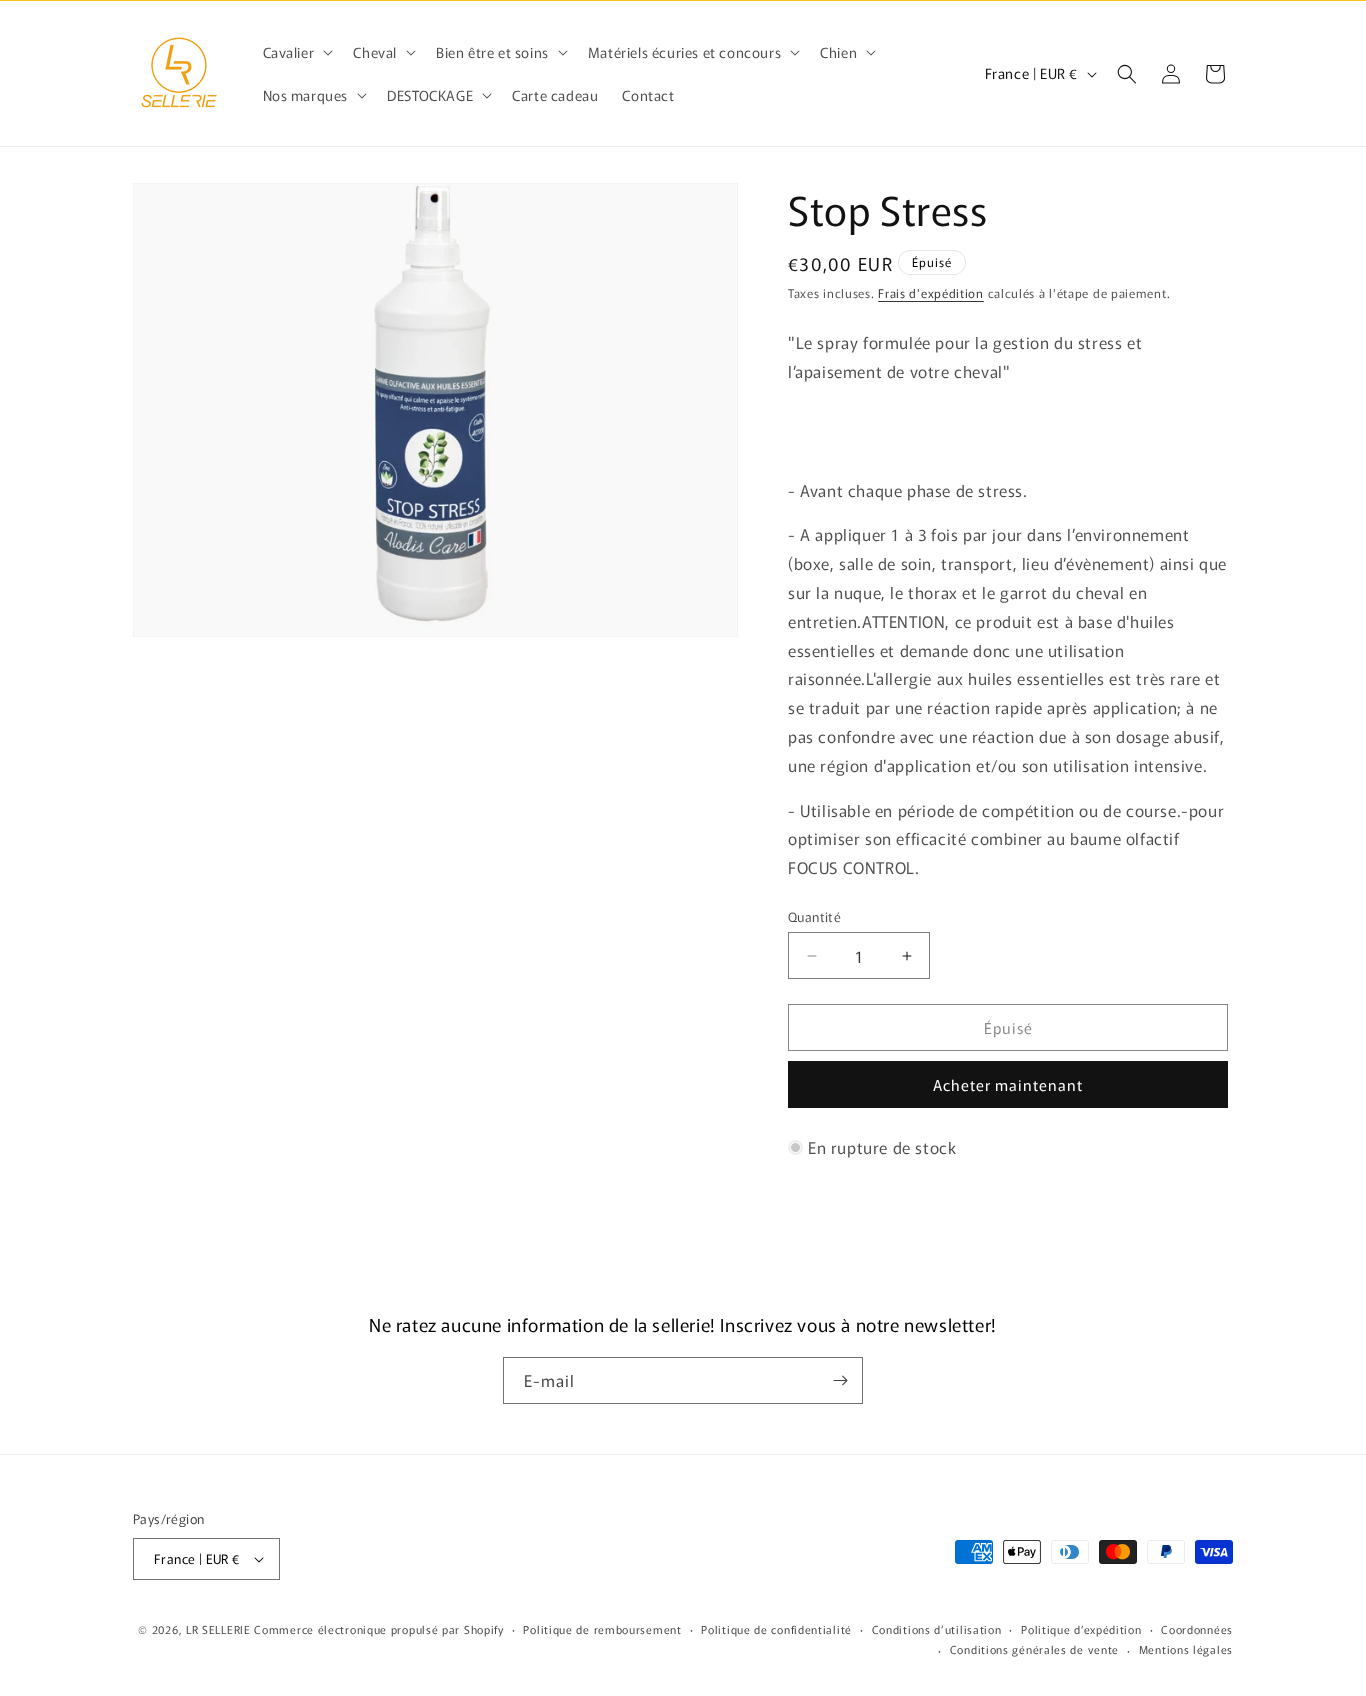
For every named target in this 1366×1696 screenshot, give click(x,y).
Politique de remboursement (602, 1629)
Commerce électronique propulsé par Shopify (378, 1629)
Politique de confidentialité (776, 1629)
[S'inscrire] (840, 1380)
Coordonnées (1197, 1629)
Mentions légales (1186, 1649)
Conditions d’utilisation (937, 1629)
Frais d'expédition (931, 292)
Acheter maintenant (1008, 1084)
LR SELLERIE (218, 1629)
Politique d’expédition (1081, 1629)
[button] (296, 52)
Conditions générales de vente (1034, 1649)
